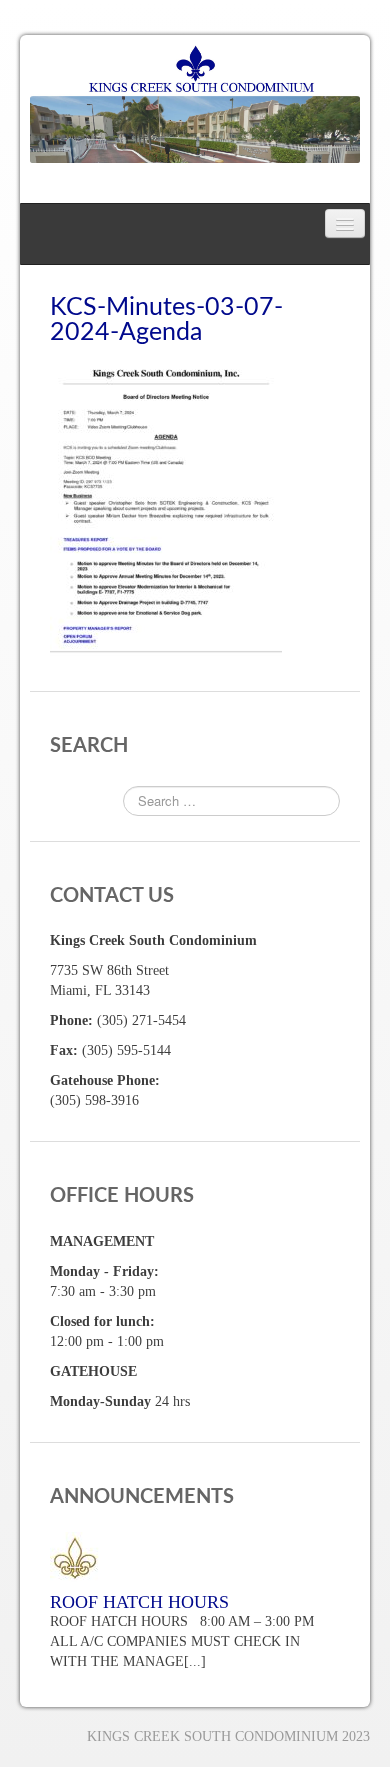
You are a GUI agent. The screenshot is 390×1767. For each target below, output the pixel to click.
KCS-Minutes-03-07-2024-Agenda (166, 320)
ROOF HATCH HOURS (139, 1602)
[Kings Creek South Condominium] (195, 102)
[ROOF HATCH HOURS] (195, 1557)
